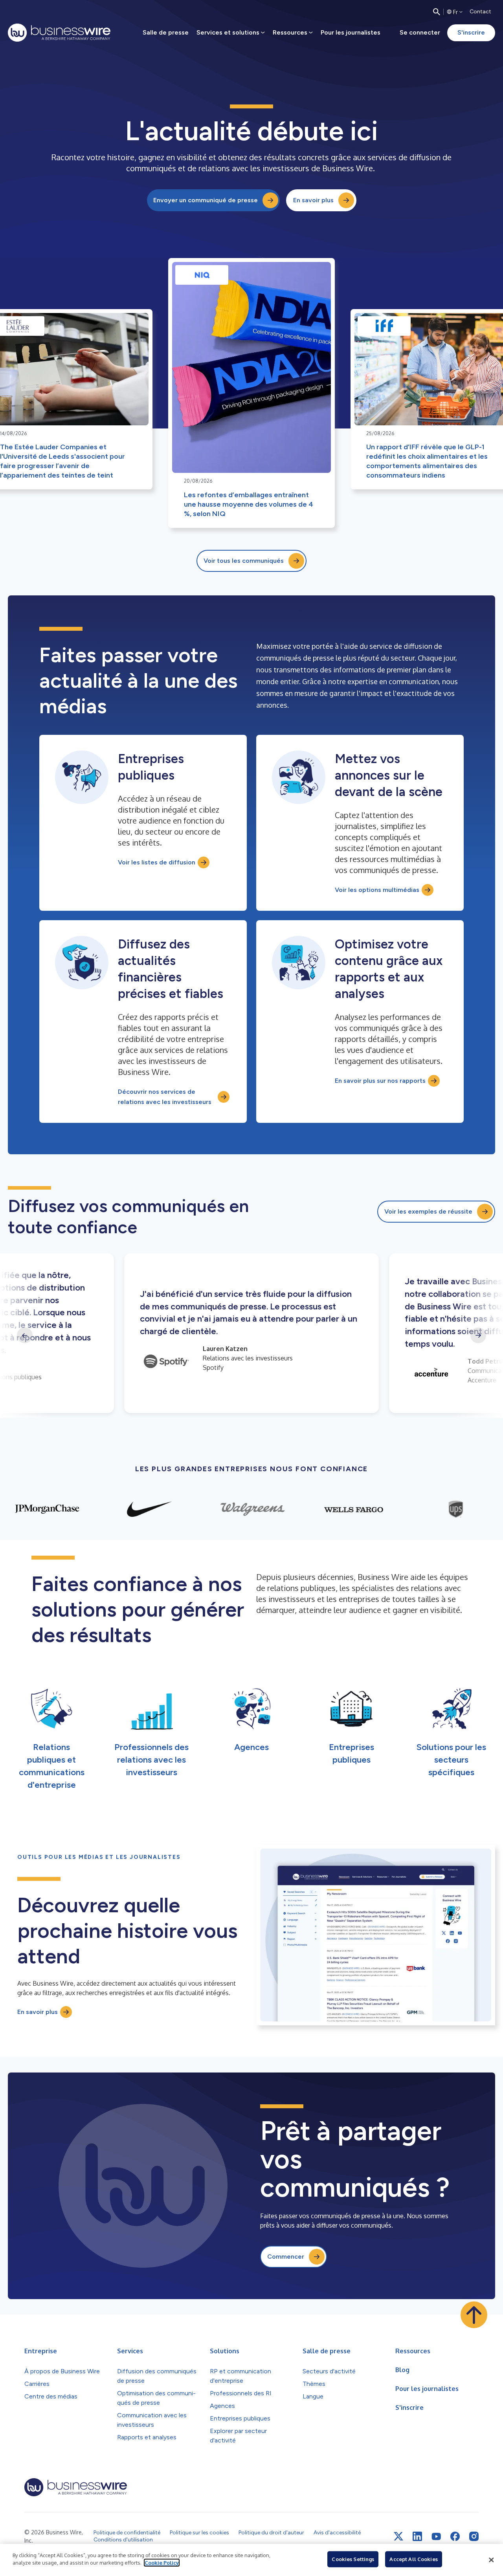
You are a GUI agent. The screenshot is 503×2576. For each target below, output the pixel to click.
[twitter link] (398, 2536)
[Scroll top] (474, 2315)
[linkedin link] (417, 2536)
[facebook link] (455, 2536)
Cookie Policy (162, 2563)
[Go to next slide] (478, 1335)
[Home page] (59, 33)
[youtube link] (436, 2537)
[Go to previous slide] (25, 1335)
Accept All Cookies (413, 2559)
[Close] (491, 2560)
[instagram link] (474, 2536)
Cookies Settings (353, 2559)
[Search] (437, 12)
